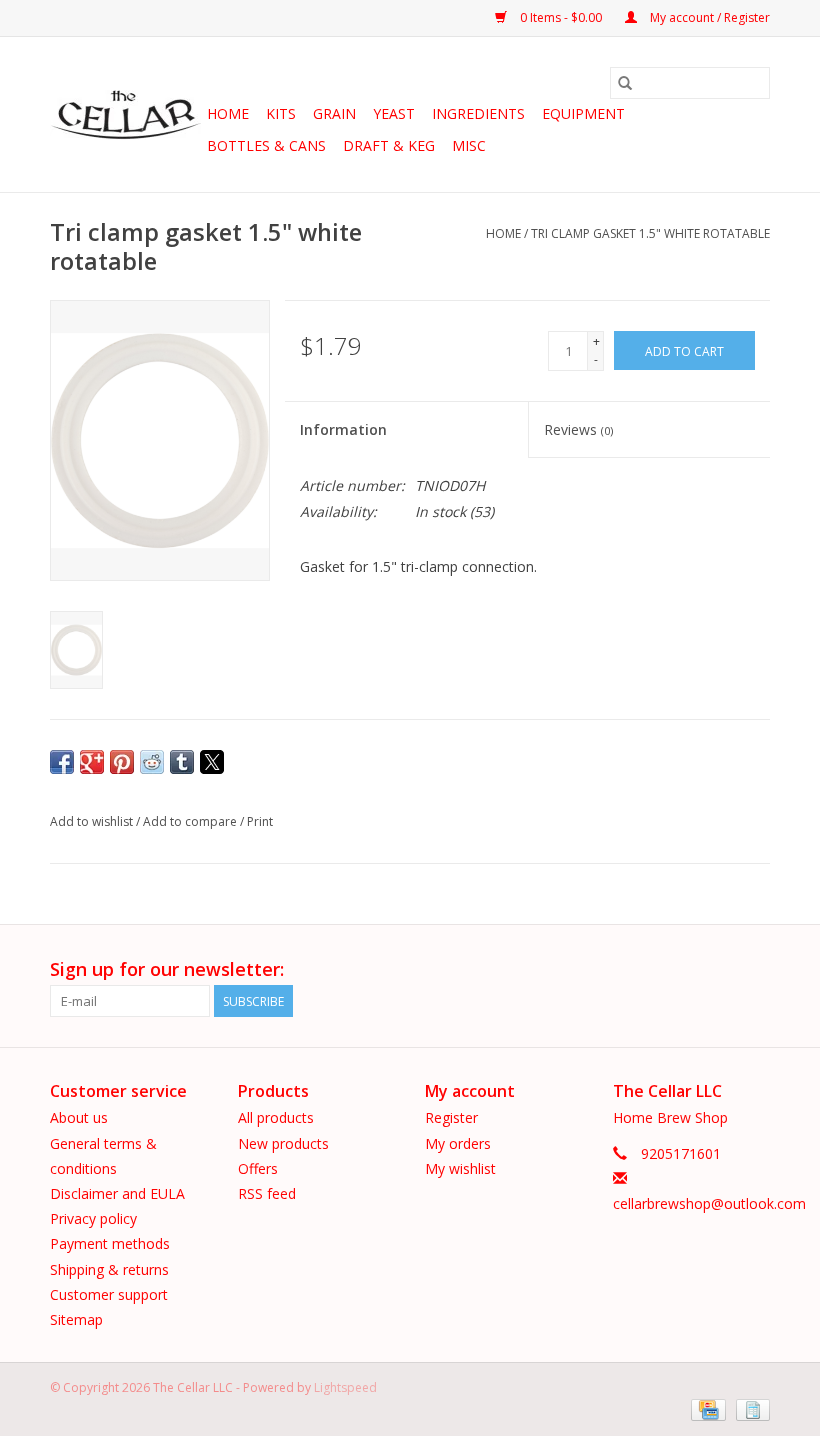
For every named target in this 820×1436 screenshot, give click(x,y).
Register (451, 1117)
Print (260, 821)
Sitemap (76, 1319)
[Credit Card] (706, 1408)
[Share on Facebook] (62, 762)
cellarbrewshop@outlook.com (709, 1203)
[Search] (625, 83)
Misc (469, 145)
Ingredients (478, 113)
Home (228, 113)
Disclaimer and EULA (117, 1193)
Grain (334, 113)
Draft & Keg (389, 145)
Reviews (578, 429)
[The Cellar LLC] (125, 115)
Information (343, 429)
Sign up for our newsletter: (167, 969)
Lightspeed (345, 1387)
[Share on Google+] (92, 762)
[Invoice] (749, 1408)
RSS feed (267, 1193)
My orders (458, 1143)
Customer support (109, 1294)
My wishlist (460, 1168)
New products (283, 1143)
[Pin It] (122, 762)
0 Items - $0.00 (561, 17)
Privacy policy (93, 1218)
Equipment (583, 113)
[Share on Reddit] (152, 762)
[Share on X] (212, 762)
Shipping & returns (109, 1269)
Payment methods (110, 1243)
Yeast (394, 113)
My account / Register (708, 17)
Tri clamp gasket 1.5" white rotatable (650, 233)
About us (79, 1117)
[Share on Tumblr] (182, 762)
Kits (281, 113)
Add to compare (191, 821)
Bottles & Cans (266, 145)
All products (276, 1117)
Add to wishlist (93, 821)
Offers (258, 1168)
